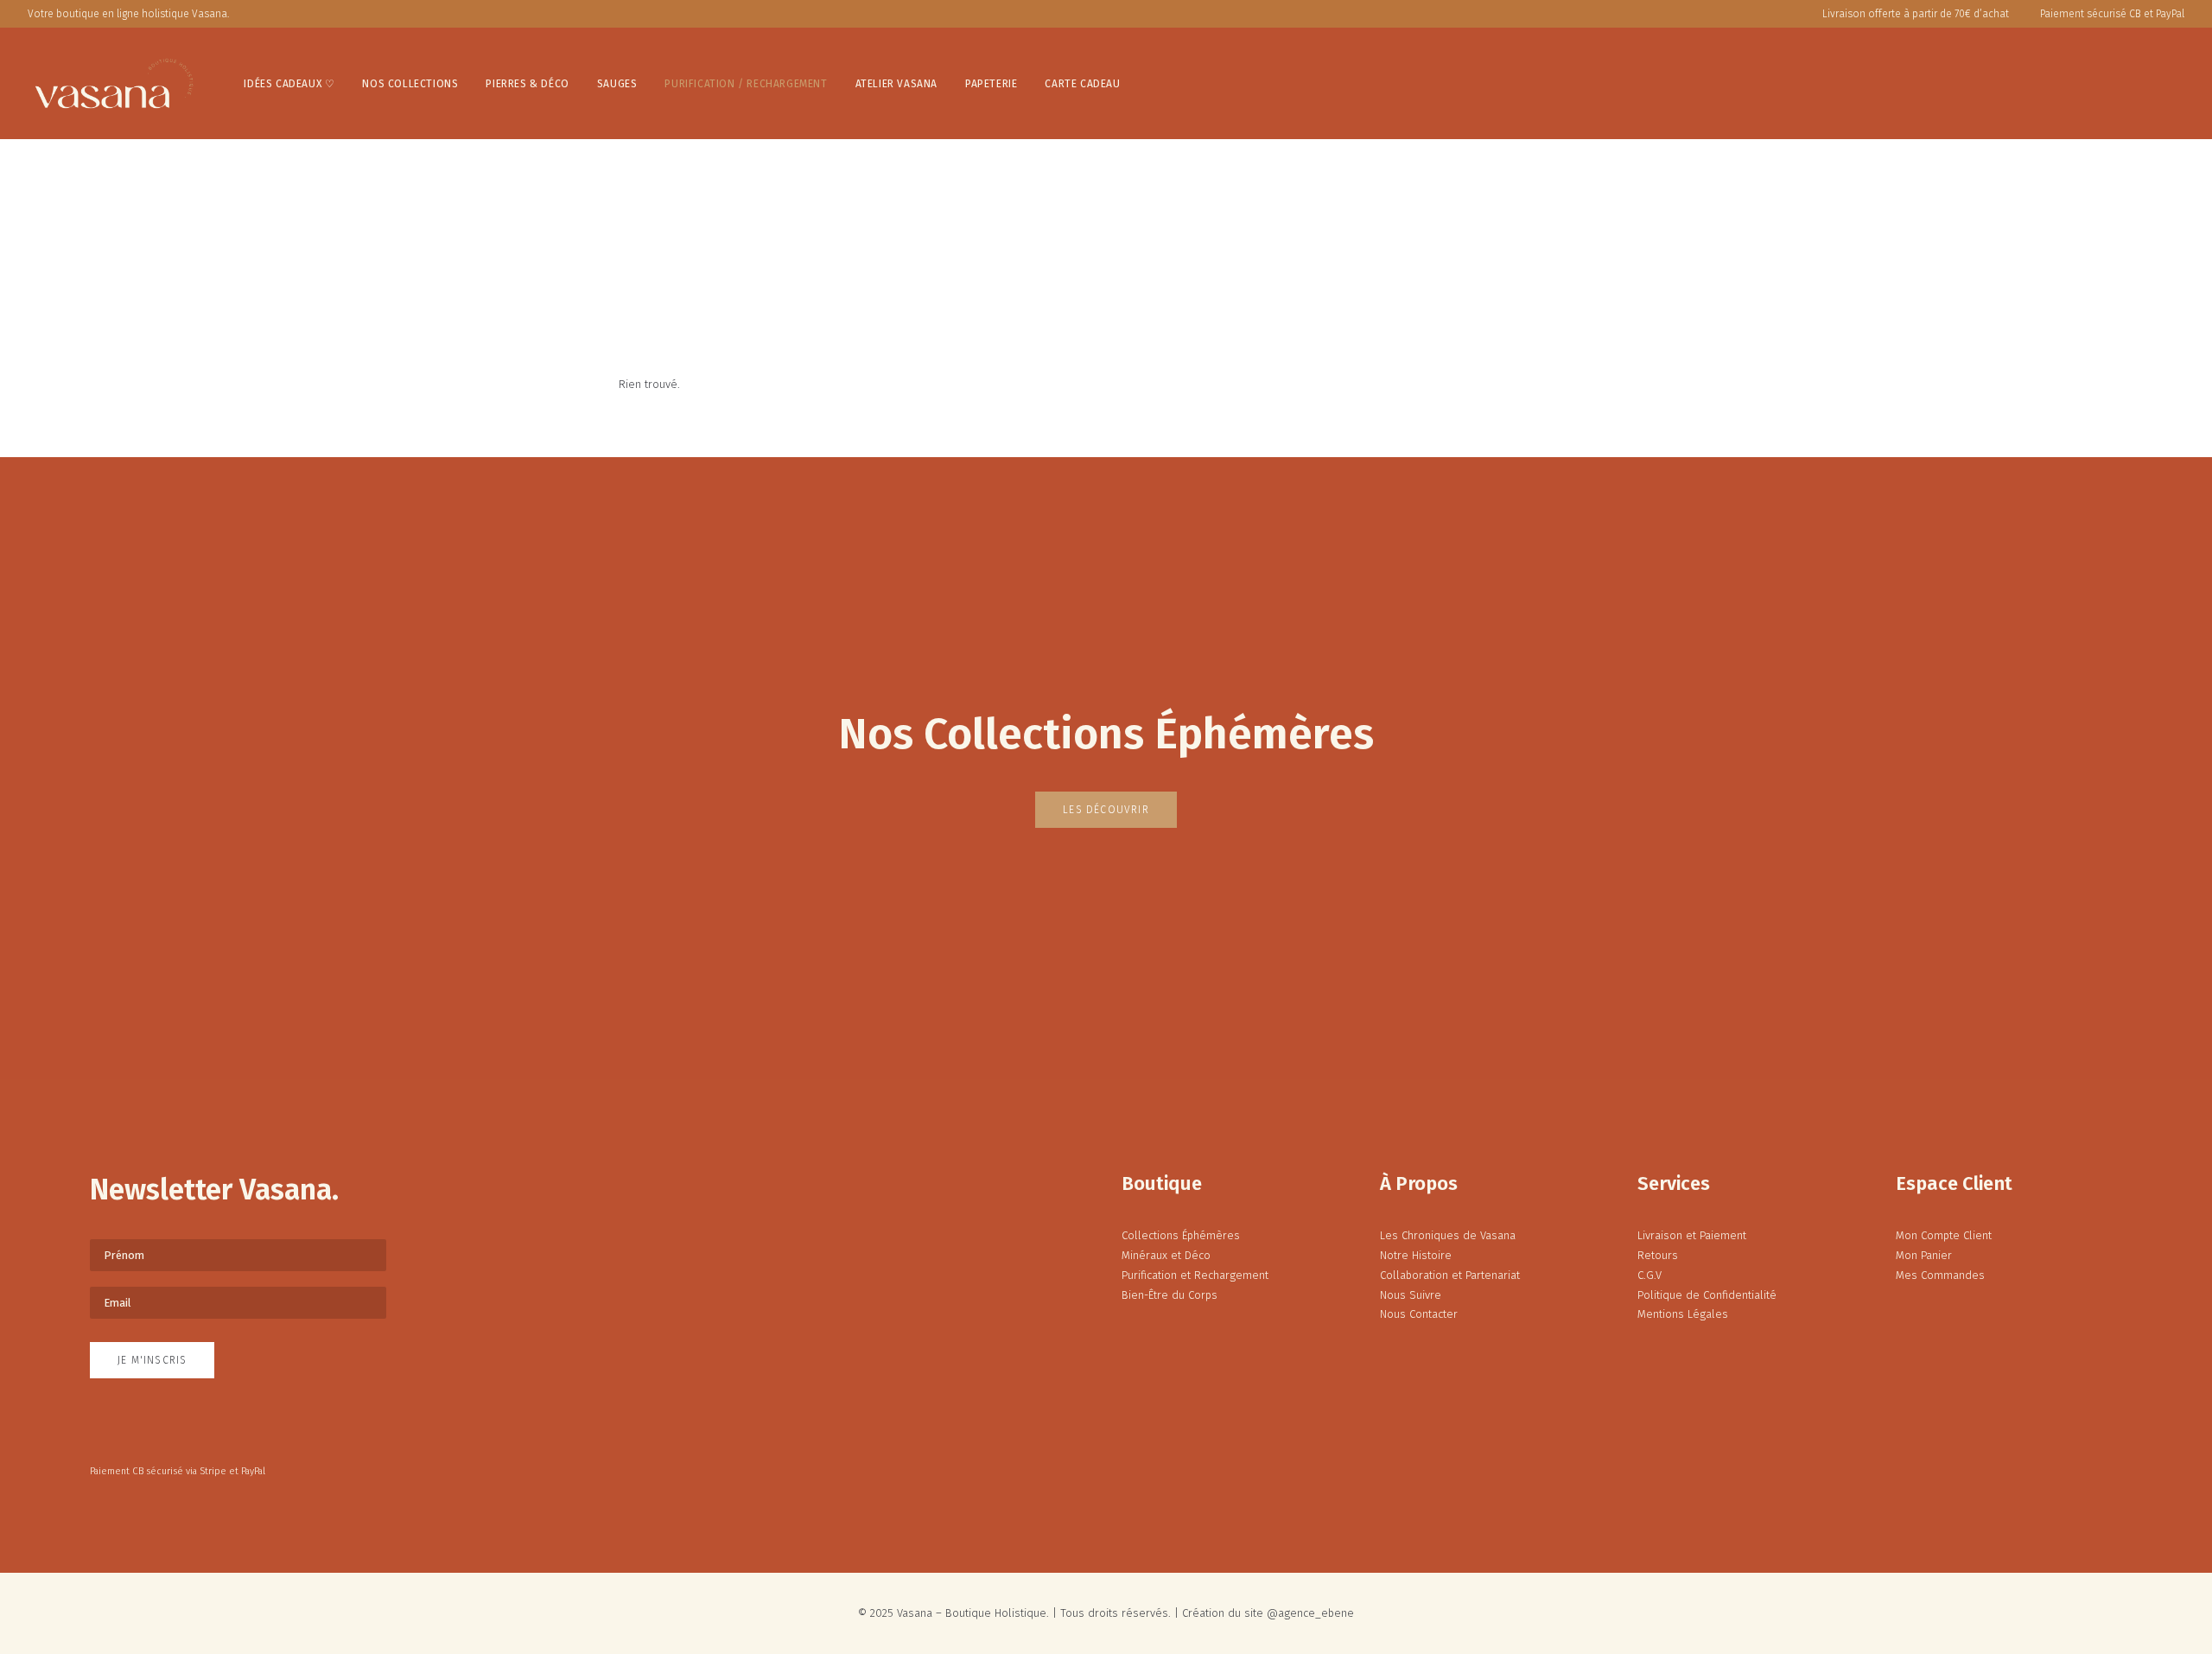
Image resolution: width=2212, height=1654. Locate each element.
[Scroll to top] (2181, 1588)
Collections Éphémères (1181, 1235)
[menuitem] (1911, 14)
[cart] (2173, 83)
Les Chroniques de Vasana (1448, 1235)
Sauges (617, 84)
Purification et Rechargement (1195, 1275)
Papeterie (991, 84)
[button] (2095, 83)
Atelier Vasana (896, 84)
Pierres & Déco (527, 84)
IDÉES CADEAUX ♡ (289, 84)
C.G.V (1649, 1275)
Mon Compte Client (1944, 1235)
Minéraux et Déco (1166, 1255)
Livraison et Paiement (1692, 1235)
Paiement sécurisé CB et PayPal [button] (2112, 14)
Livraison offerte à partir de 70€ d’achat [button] (1916, 14)
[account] (2120, 83)
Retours (1658, 1255)
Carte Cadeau (1082, 84)
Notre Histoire (1416, 1255)
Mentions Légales (1683, 1314)
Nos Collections (410, 84)
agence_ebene (1316, 1613)
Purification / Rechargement (746, 84)
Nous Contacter (1419, 1314)
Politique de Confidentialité (1707, 1295)
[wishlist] (2147, 83)
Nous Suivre (1411, 1295)
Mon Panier (1924, 1255)
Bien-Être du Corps (1170, 1295)
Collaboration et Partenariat (1450, 1275)
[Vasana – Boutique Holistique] (114, 83)
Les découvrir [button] (1106, 810)
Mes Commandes (1940, 1275)
